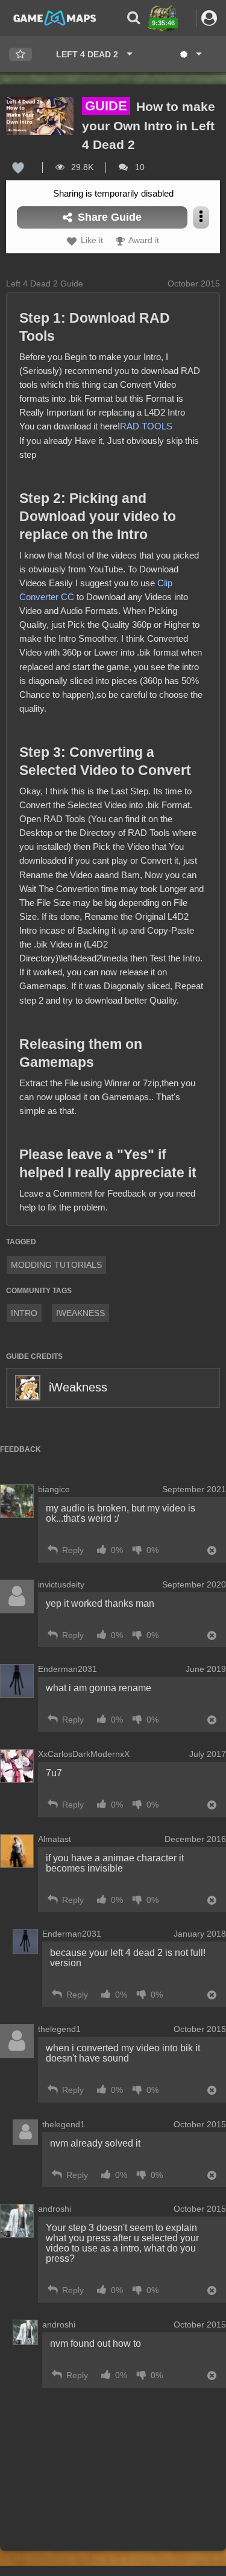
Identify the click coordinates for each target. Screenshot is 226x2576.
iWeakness (78, 1387)
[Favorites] (20, 55)
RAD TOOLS (146, 426)
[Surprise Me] (190, 54)
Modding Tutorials (56, 1265)
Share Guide (108, 217)
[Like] (18, 167)
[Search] (133, 18)
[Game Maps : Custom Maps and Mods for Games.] (55, 17)
